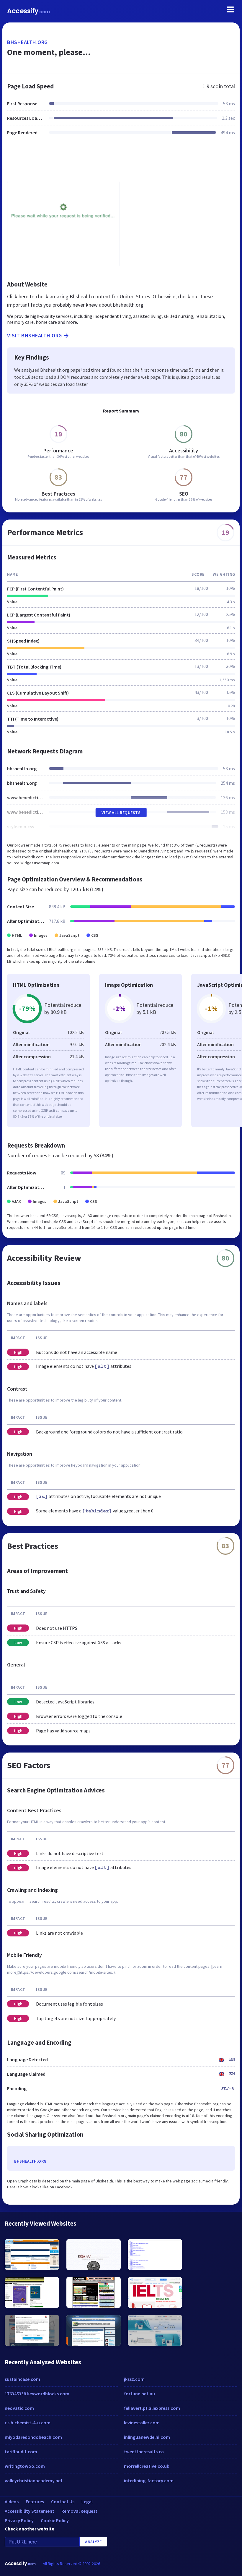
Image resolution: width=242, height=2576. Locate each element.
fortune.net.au (139, 2394)
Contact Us (63, 2501)
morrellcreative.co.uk (147, 2466)
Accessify (28, 11)
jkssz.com (134, 2379)
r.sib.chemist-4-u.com (28, 2423)
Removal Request (79, 2511)
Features (35, 2501)
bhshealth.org (27, 42)
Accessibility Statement (30, 2511)
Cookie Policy (55, 2520)
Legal (87, 2501)
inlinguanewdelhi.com (147, 2437)
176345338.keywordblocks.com (37, 2394)
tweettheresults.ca (144, 2452)
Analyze (93, 2542)
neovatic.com (19, 2408)
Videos (12, 2501)
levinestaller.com (142, 2423)
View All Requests (121, 813)
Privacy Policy (19, 2520)
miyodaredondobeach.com (33, 2437)
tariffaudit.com (21, 2452)
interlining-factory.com (149, 2480)
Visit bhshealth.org (35, 335)
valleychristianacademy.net (34, 2480)
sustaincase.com (22, 2379)
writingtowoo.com (25, 2466)
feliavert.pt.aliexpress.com (152, 2408)
